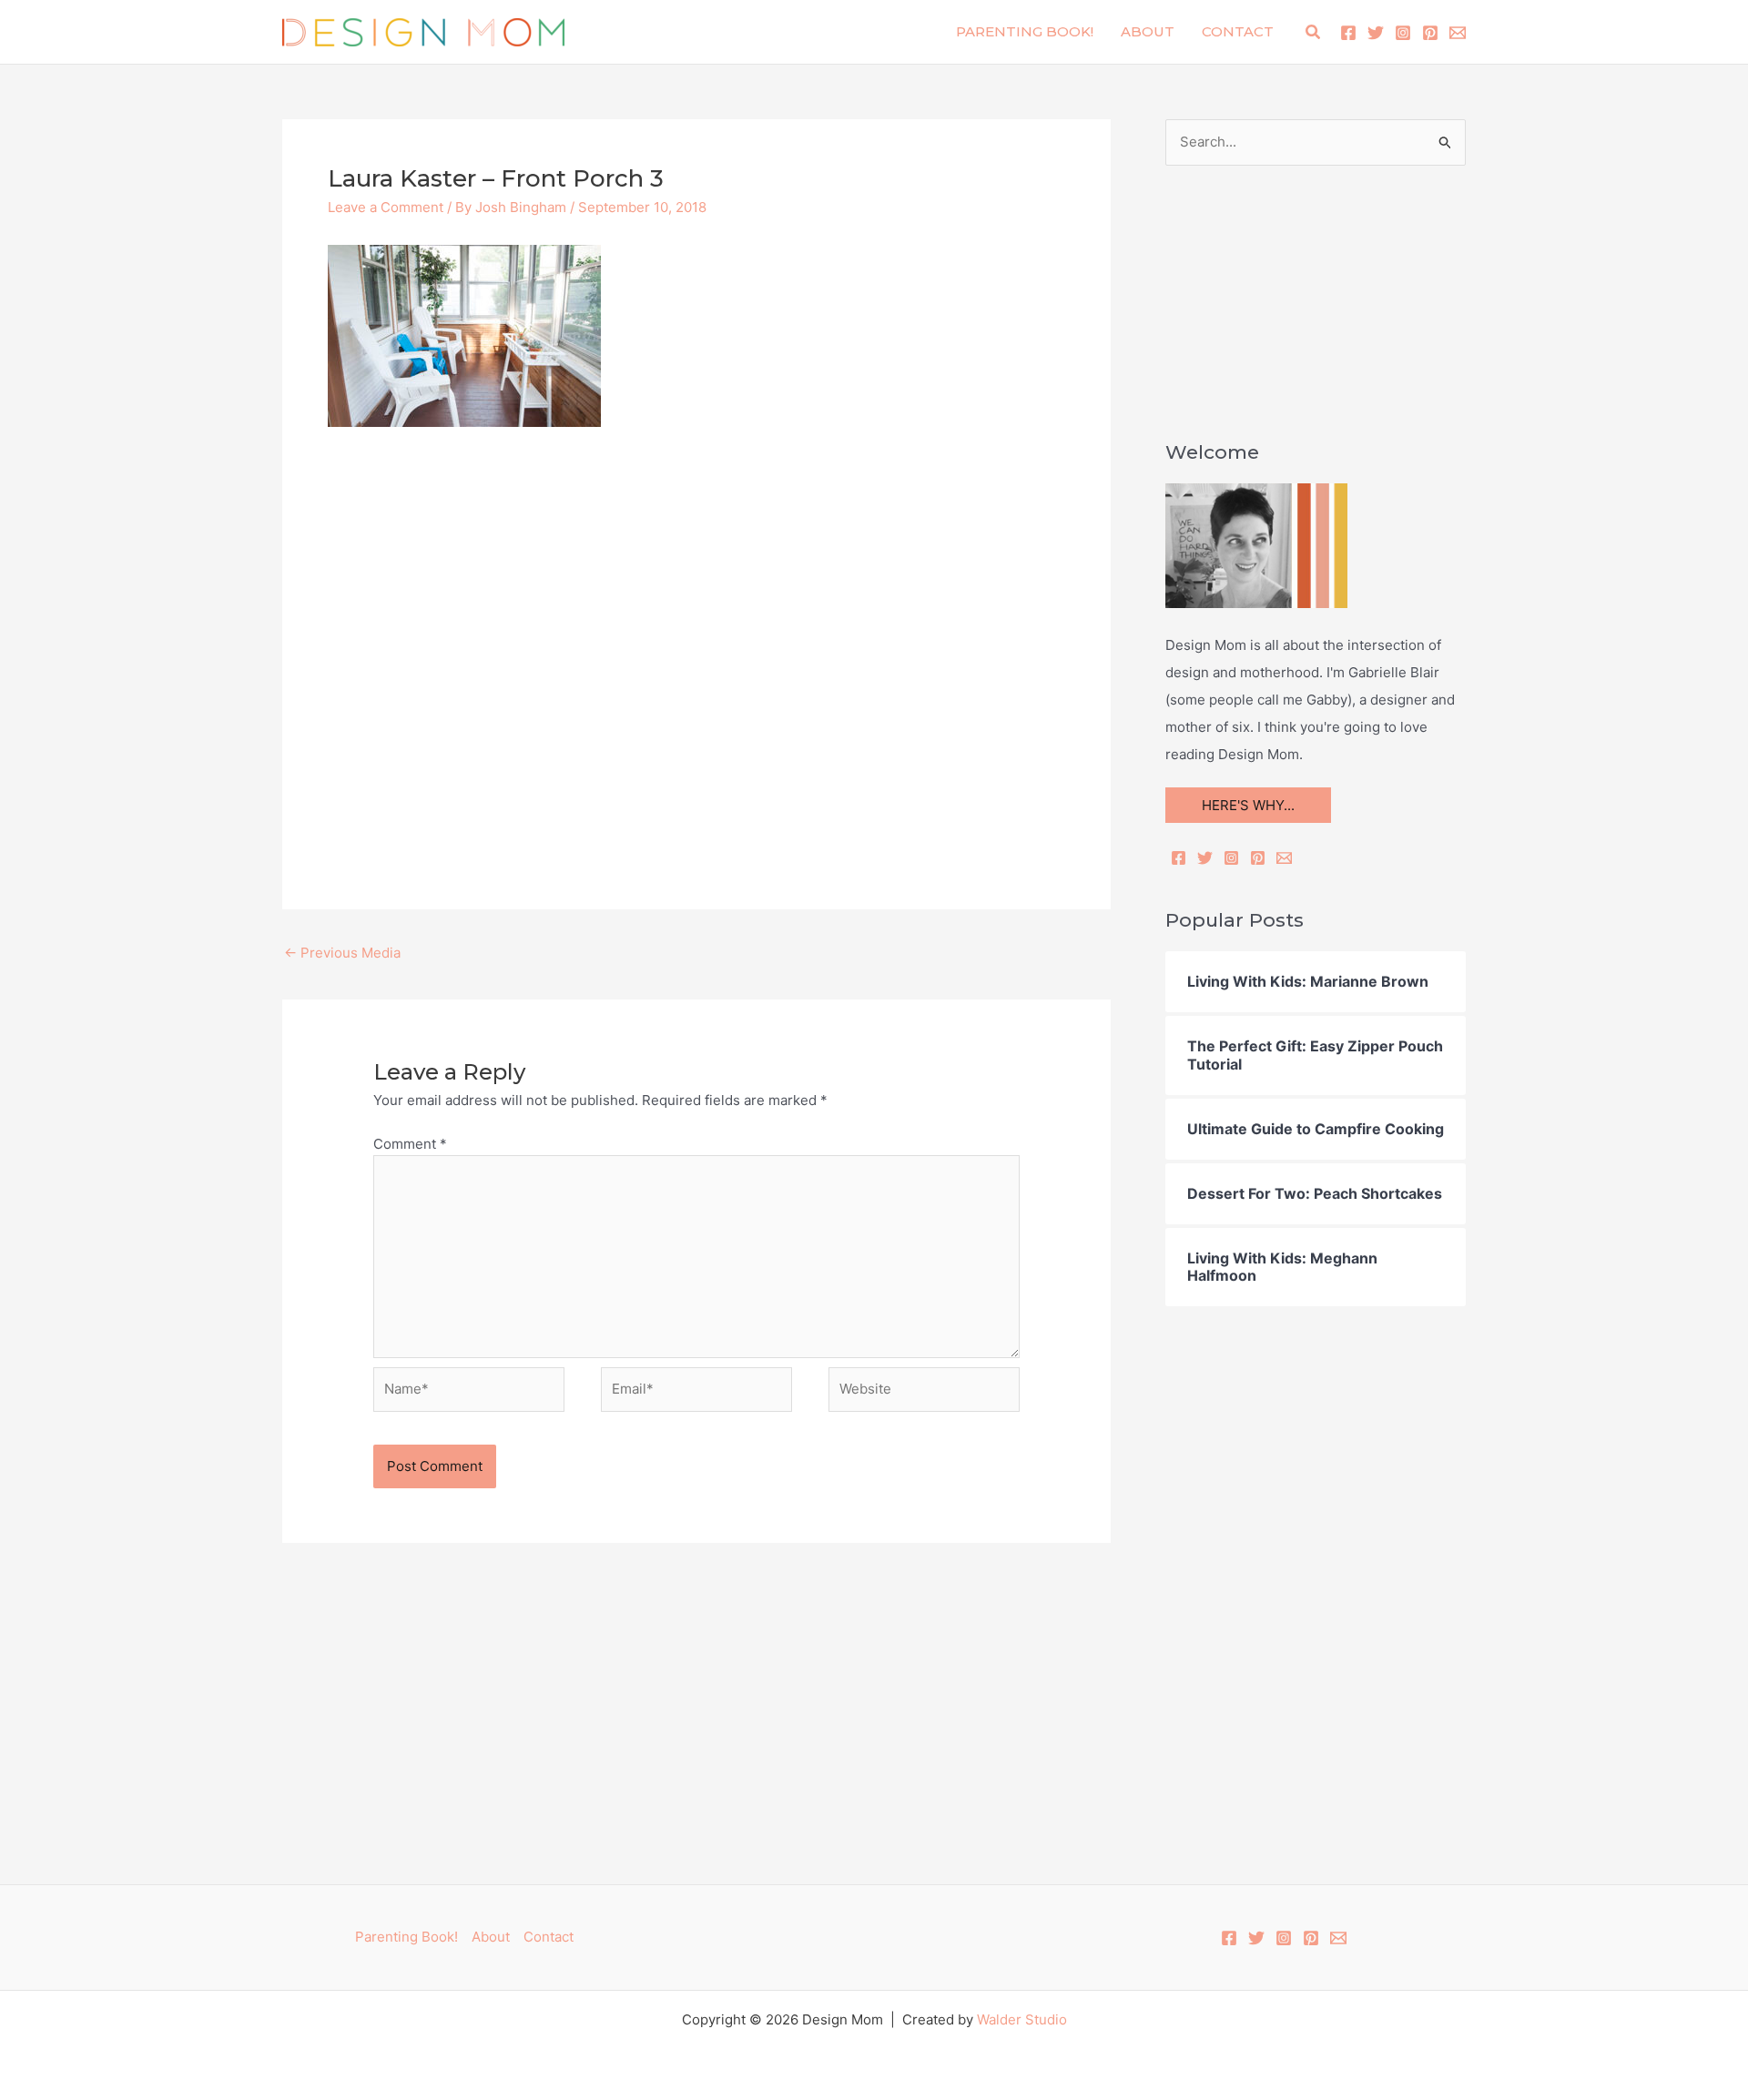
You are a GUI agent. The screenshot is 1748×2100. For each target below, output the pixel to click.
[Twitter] (1376, 33)
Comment (410, 1144)
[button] (1314, 32)
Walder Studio (1022, 2019)
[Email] (1284, 858)
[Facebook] (1348, 33)
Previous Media (342, 953)
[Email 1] (1458, 33)
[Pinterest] (1430, 33)
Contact (1238, 31)
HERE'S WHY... (1248, 805)
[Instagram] (1403, 33)
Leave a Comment (386, 207)
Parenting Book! (1025, 31)
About (1148, 31)
